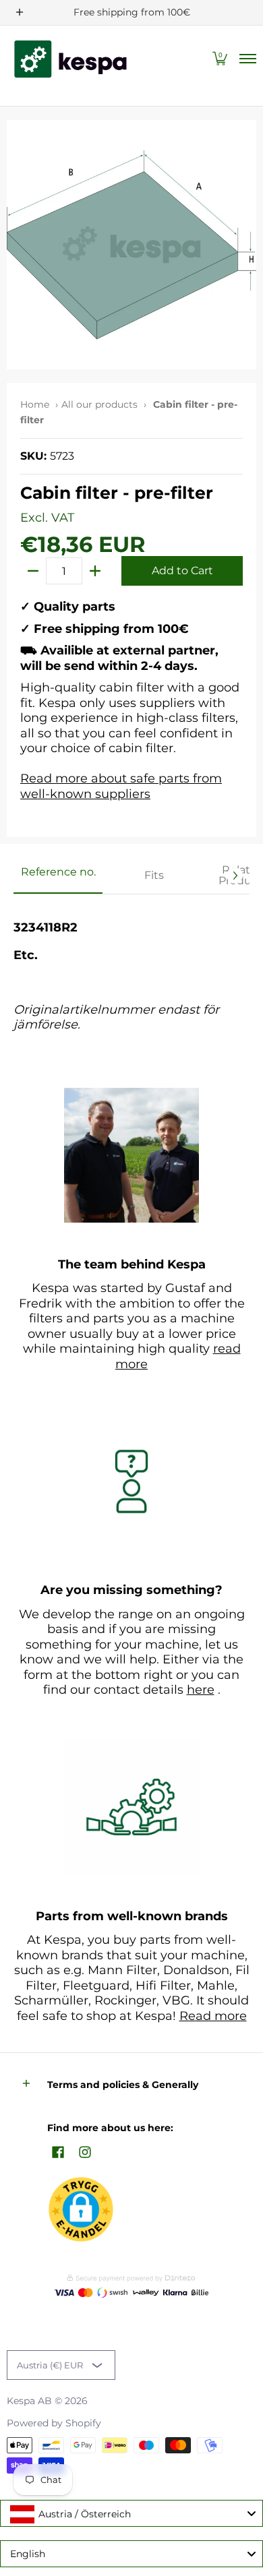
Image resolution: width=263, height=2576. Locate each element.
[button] (220, 59)
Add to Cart (182, 571)
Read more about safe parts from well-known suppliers (121, 786)
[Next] (235, 876)
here (201, 1690)
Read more (213, 2016)
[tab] (58, 876)
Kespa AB (29, 2401)
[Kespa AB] (71, 59)
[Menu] (247, 59)
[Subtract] (33, 571)
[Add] (95, 571)
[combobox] (131, 2513)
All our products (99, 404)
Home (35, 404)
